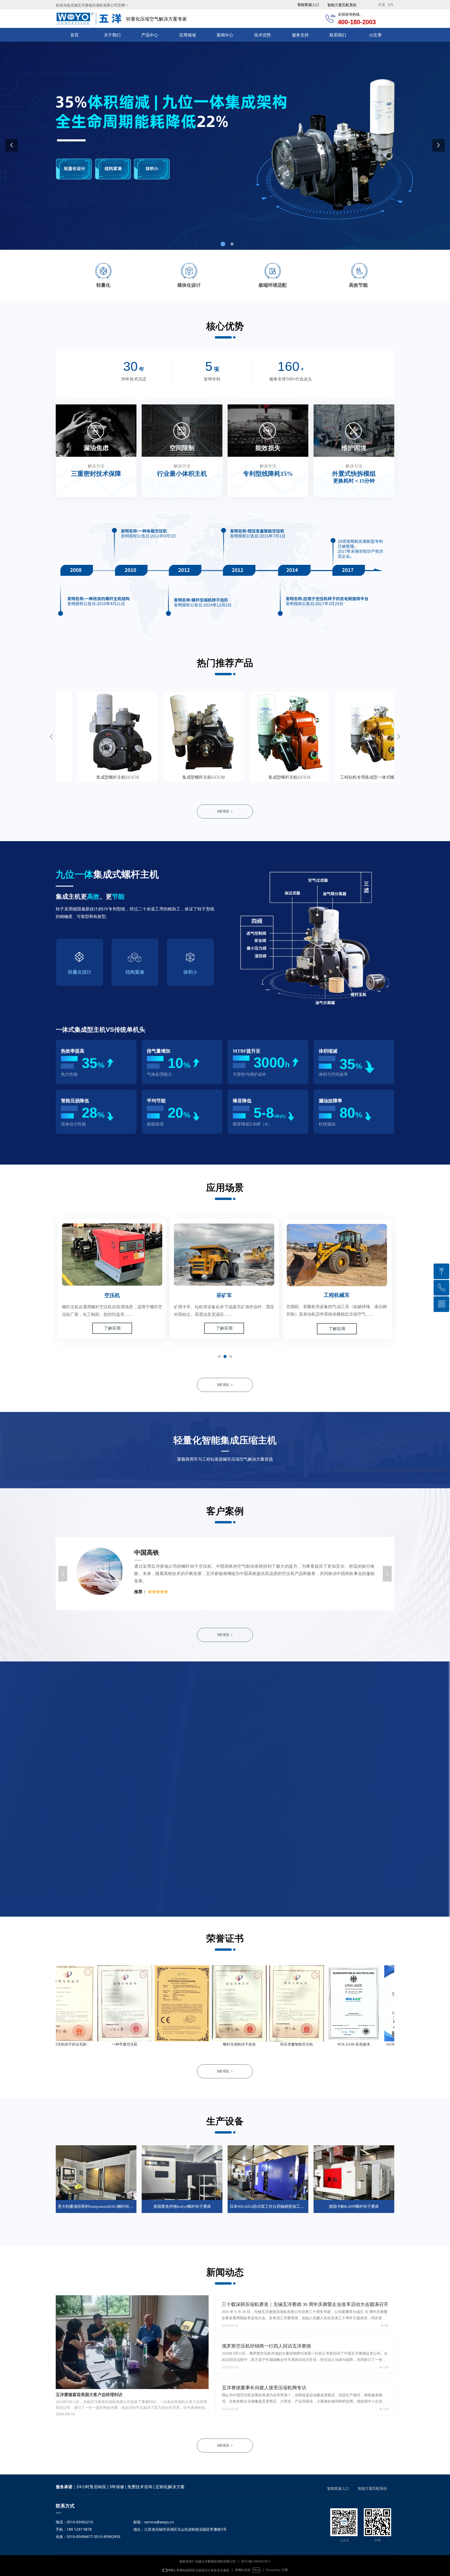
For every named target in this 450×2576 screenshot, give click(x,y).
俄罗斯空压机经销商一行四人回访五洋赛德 (266, 2346)
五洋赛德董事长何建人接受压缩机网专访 (264, 2388)
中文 (382, 5)
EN (390, 5)
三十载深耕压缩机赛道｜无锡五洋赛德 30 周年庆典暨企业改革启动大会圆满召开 (305, 2304)
